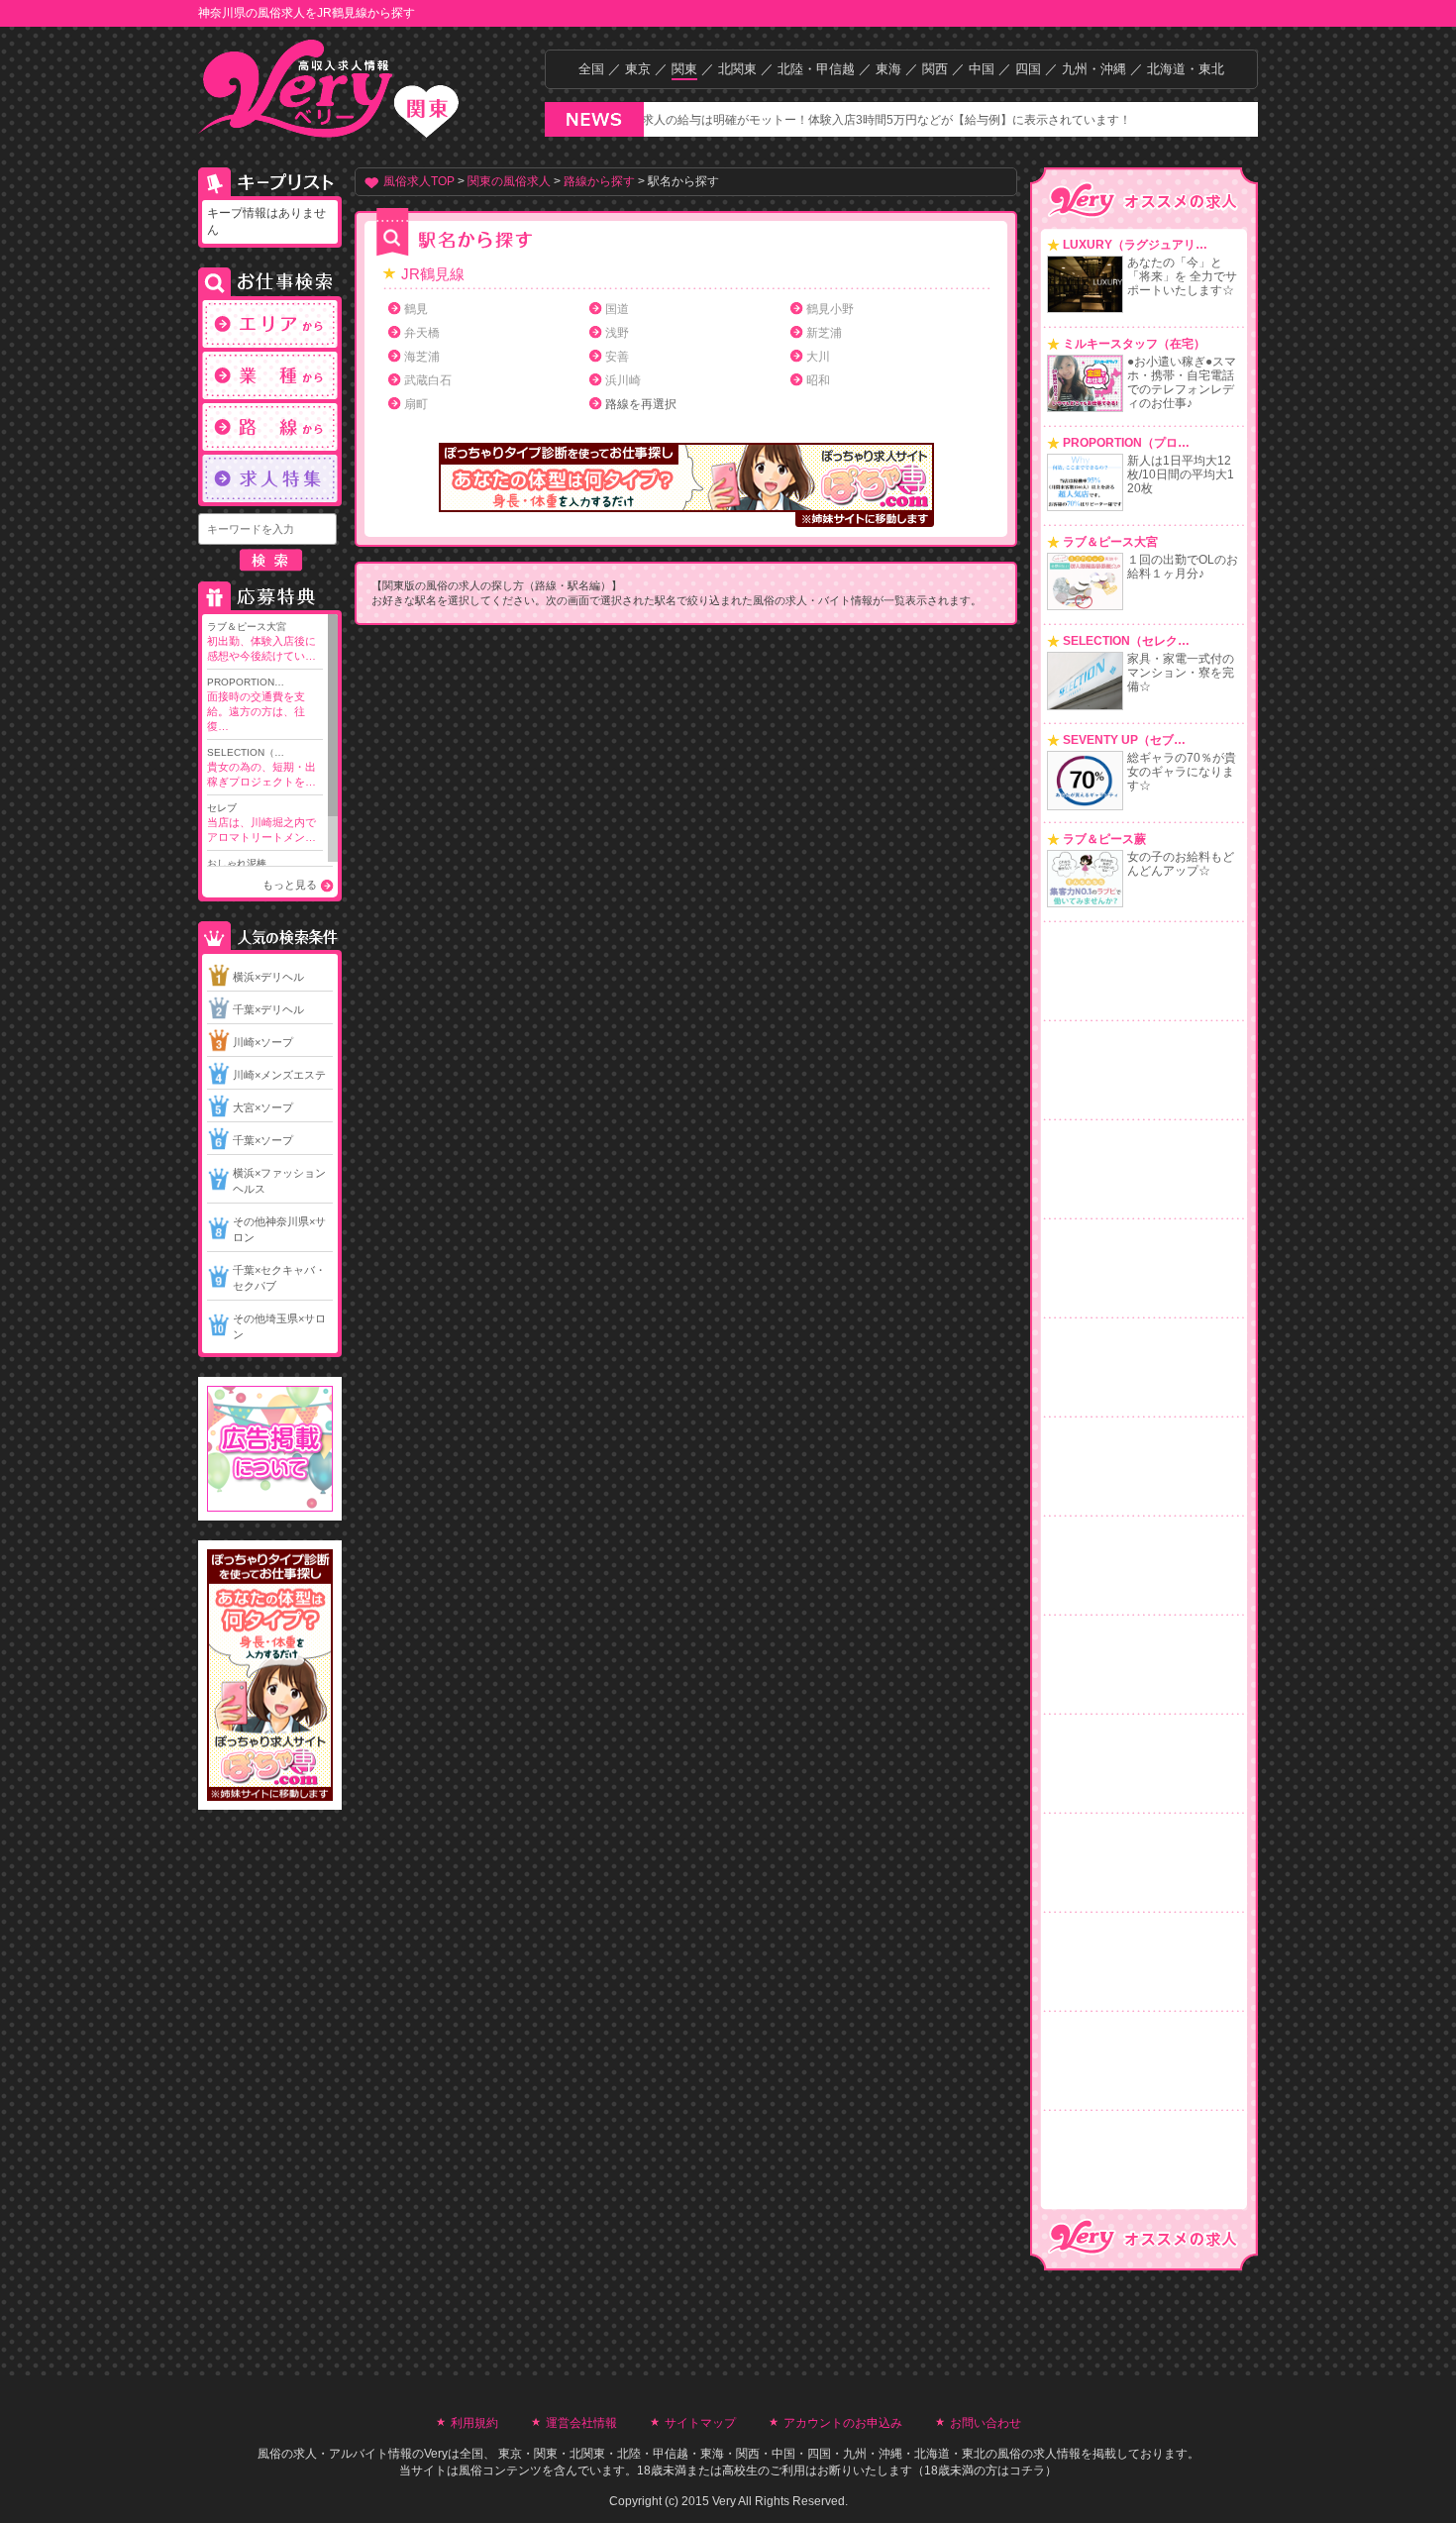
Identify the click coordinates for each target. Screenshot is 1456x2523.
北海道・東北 (1186, 69)
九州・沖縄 (1094, 69)
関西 (935, 69)
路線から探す (599, 181)
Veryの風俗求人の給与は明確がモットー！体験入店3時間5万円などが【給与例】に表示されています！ (802, 120)
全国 (591, 69)
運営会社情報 (581, 2423)
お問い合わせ (986, 2423)
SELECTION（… (261, 767)
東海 (888, 69)
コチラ (1027, 2470)
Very (436, 2454)
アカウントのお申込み (843, 2423)
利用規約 (474, 2423)
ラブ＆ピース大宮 (261, 641)
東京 (638, 69)
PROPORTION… (256, 704)
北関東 (737, 69)
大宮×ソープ (263, 1107)
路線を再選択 (641, 404)
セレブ (261, 823)
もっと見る (290, 885)
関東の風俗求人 (509, 181)
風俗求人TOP (419, 181)
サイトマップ (700, 2423)
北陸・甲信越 (816, 69)
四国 (1028, 69)
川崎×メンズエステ (279, 1075)
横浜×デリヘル (268, 977)
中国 (982, 69)
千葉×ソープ (263, 1140)
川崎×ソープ (263, 1042)
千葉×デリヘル (268, 1009)
